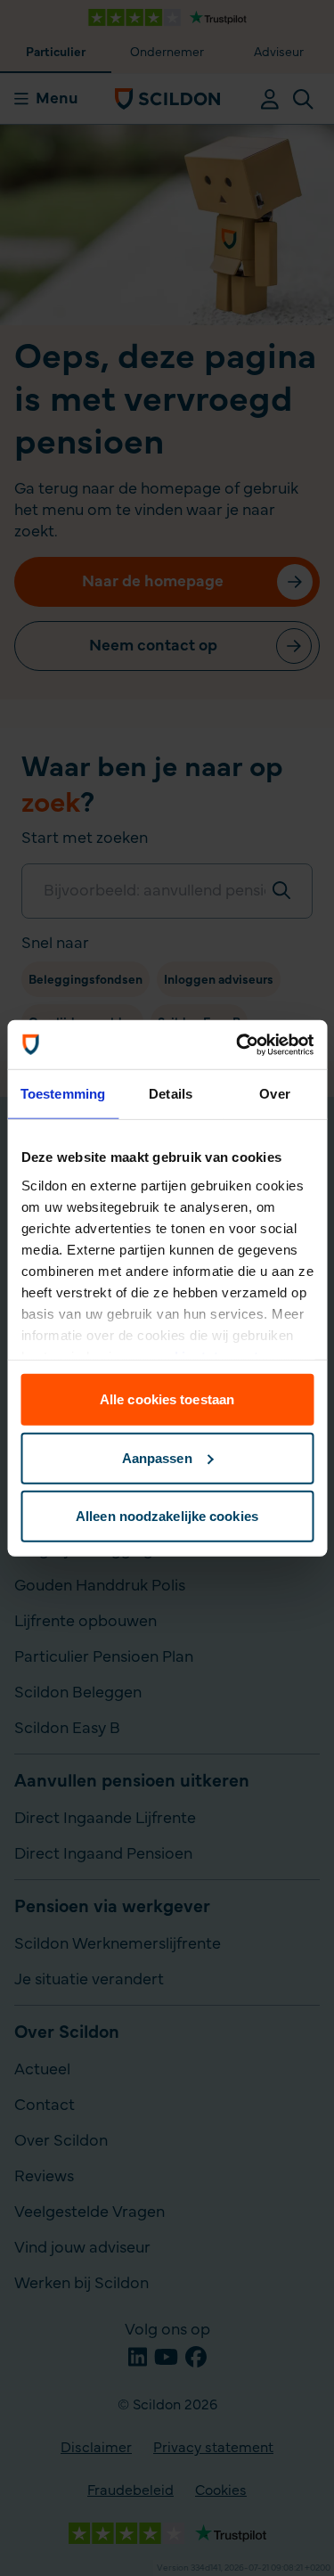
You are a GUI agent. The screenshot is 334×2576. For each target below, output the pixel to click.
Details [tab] (171, 1094)
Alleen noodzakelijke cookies (167, 1516)
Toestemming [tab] (63, 1094)
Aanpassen (157, 1457)
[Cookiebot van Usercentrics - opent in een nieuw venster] (238, 1044)
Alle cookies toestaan (167, 1399)
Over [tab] (274, 1094)
